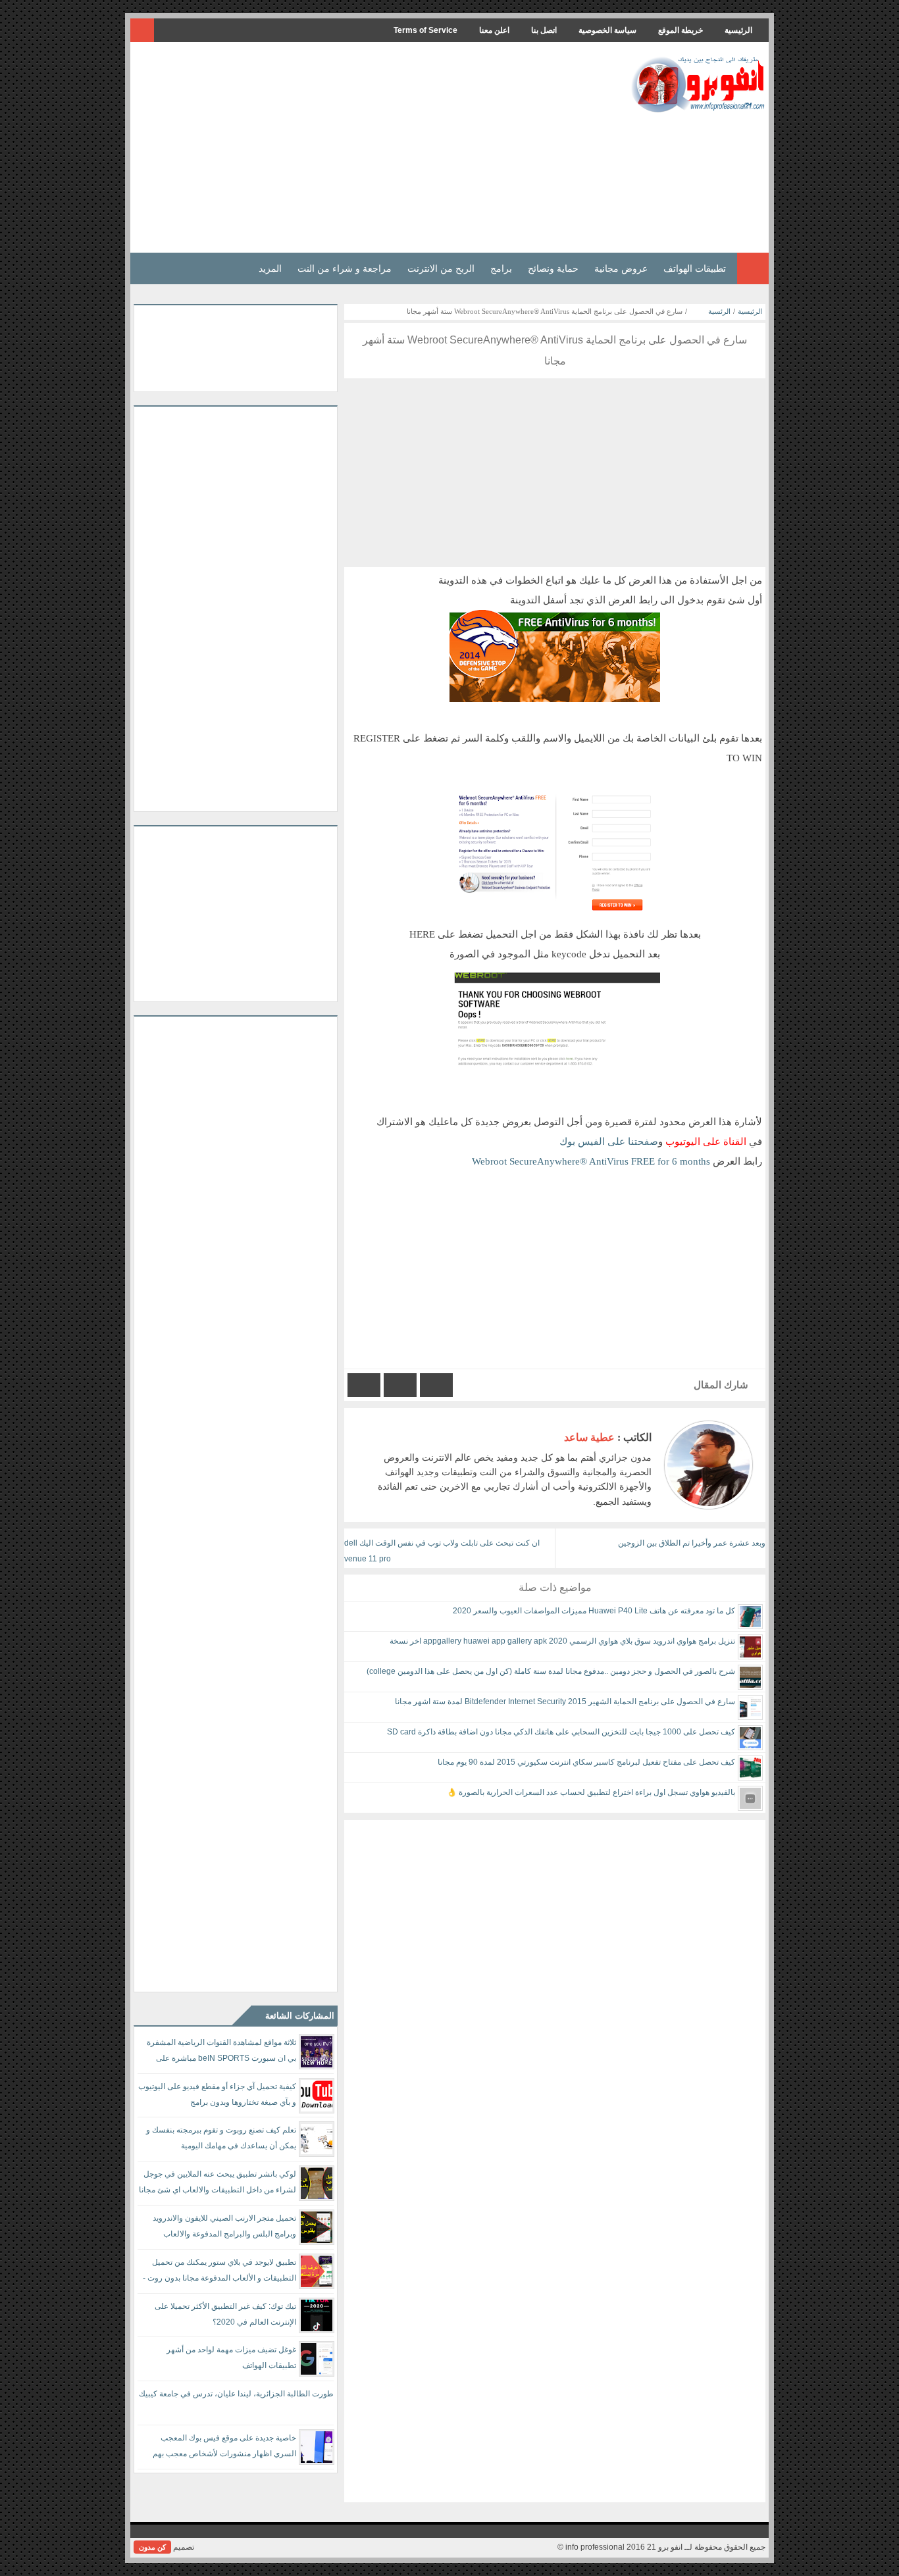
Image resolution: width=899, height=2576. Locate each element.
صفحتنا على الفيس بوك (609, 1141)
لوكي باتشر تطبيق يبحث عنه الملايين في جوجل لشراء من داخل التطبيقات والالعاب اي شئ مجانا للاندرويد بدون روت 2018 (218, 2184)
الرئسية (719, 311)
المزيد (270, 268)
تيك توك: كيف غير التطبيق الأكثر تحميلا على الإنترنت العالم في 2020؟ (225, 2314)
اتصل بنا (544, 30)
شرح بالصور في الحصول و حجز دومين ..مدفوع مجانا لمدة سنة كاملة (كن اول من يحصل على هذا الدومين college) (551, 1671)
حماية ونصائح (553, 268)
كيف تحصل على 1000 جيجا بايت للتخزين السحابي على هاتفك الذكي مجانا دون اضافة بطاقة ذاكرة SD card (561, 1732)
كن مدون (152, 2547)
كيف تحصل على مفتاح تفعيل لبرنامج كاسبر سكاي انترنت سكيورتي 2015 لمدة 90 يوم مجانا (586, 1762)
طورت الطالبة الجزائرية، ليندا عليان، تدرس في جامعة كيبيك (236, 2394)
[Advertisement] (373, 147)
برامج (501, 268)
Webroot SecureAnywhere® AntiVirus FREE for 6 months (592, 1161)
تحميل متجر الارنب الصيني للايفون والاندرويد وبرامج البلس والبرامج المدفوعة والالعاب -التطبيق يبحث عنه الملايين (224, 2228)
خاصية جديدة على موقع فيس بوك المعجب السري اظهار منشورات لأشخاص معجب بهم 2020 (224, 2448)
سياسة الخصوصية (607, 30)
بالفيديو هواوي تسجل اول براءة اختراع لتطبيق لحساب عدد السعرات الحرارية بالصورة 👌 (591, 1792)
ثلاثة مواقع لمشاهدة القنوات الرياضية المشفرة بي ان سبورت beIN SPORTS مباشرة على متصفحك (221, 2053)
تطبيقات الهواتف (695, 268)
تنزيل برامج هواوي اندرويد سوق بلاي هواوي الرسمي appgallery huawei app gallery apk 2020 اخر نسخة (562, 1641)
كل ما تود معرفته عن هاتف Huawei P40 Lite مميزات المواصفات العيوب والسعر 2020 (594, 1611)
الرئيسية (738, 30)
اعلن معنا (494, 30)
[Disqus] (555, 1984)
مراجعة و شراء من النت (345, 268)
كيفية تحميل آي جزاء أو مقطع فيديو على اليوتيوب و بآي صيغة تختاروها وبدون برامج (217, 2094)
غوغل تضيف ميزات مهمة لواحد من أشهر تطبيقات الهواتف (231, 2358)
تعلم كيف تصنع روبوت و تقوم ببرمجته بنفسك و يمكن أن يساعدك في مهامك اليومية (221, 2138)
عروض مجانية (621, 268)
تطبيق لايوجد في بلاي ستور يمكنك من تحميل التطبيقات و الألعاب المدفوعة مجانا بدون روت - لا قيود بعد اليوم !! (219, 2272)
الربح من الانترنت (441, 268)
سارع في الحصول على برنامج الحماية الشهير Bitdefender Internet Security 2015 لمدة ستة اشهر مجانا (565, 1702)
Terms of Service (425, 30)
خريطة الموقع (681, 30)
